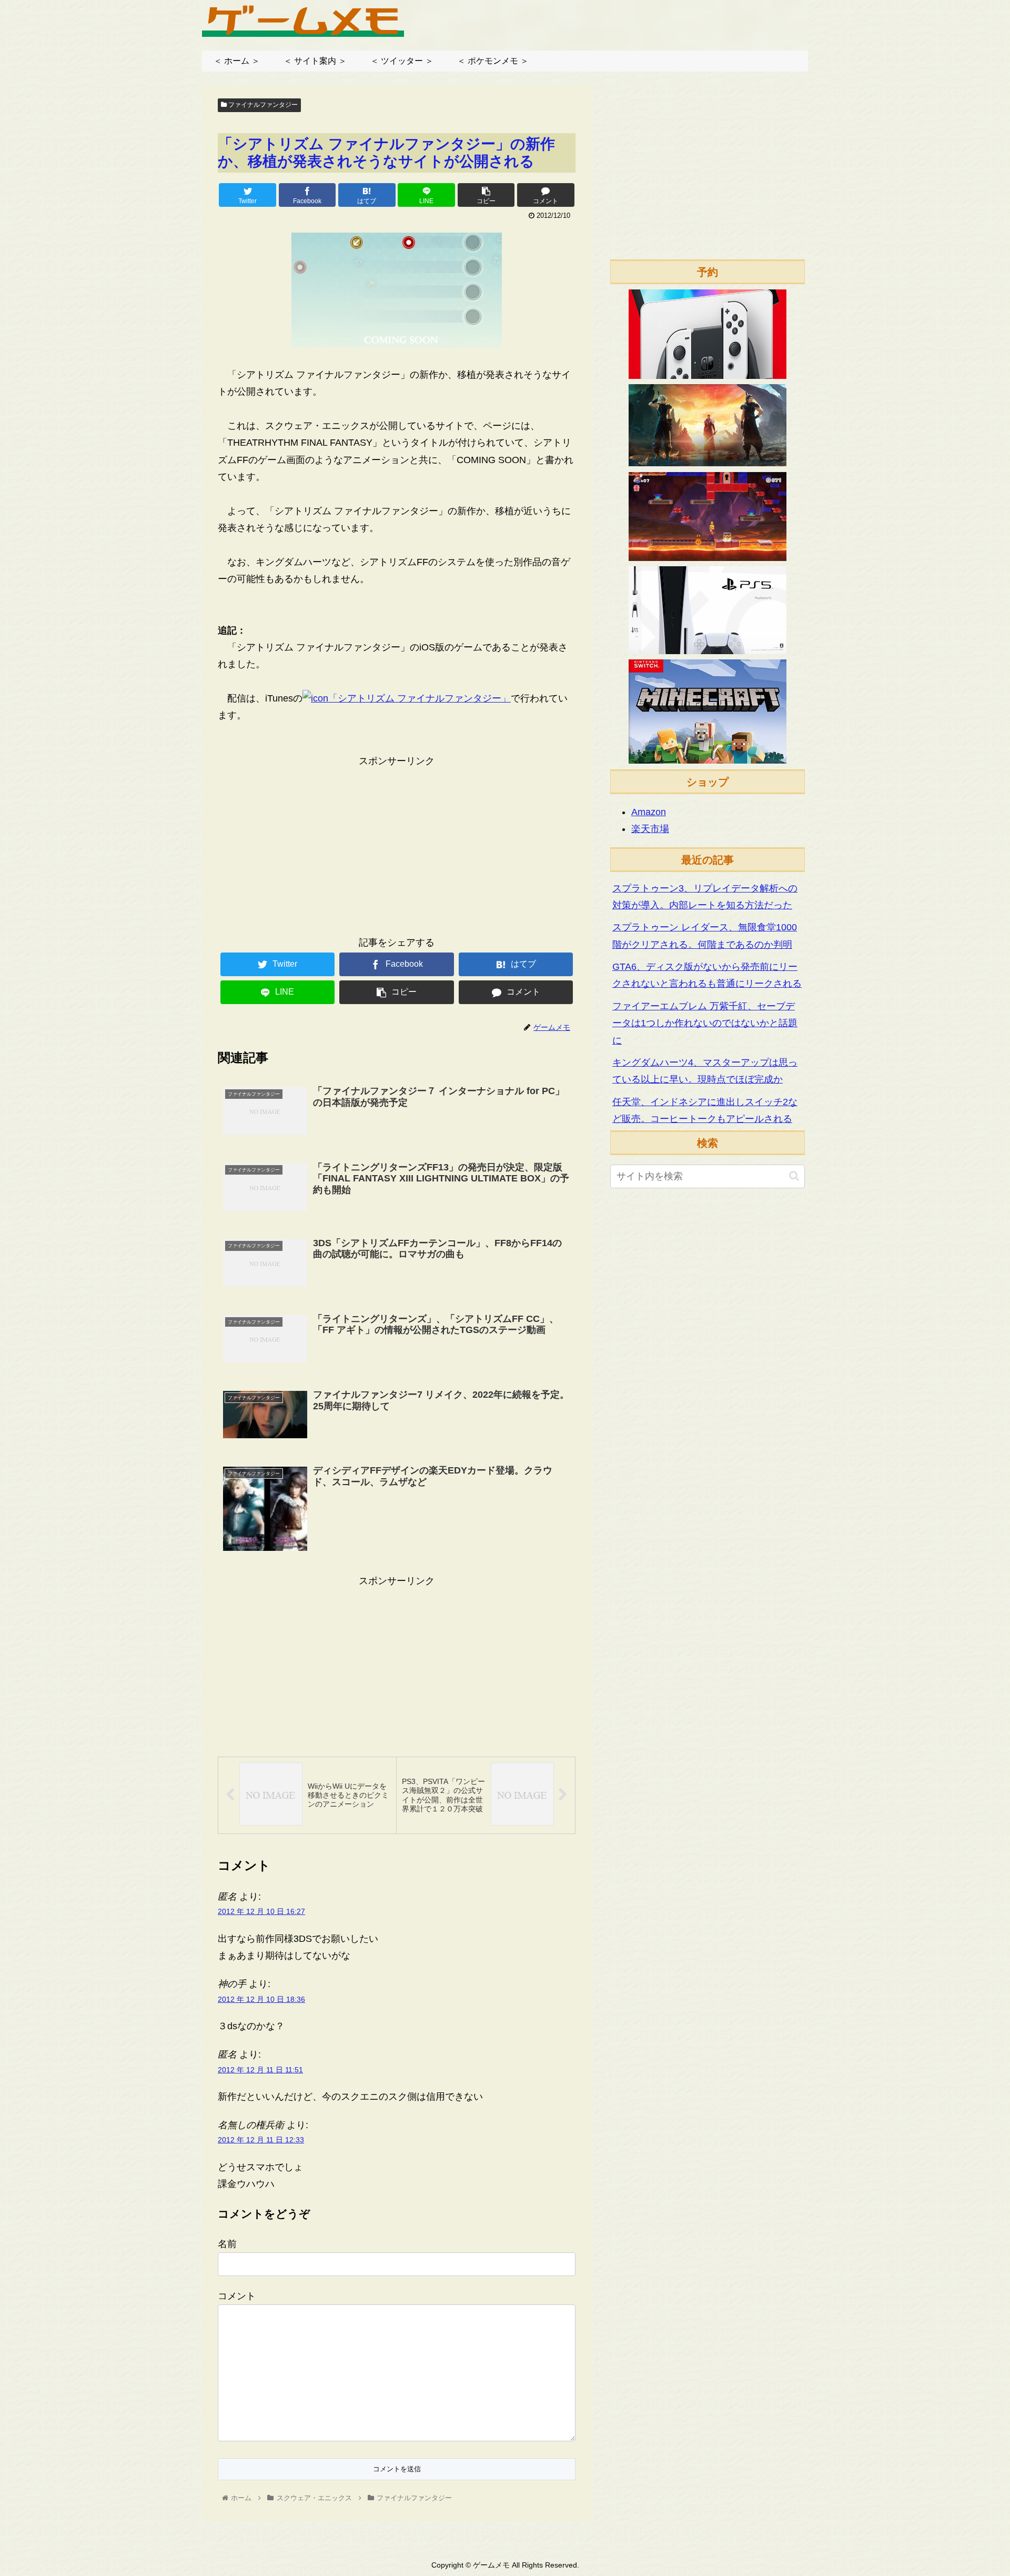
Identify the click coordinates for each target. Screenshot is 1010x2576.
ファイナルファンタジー (262, 105)
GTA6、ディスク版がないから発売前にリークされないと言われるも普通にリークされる (707, 975)
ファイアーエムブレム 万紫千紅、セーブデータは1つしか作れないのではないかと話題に (705, 1023)
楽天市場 (650, 829)
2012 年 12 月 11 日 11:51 (260, 2070)
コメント (237, 2296)
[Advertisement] (397, 843)
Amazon (649, 812)
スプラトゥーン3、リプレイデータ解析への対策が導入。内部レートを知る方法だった (705, 897)
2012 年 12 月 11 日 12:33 (261, 2140)
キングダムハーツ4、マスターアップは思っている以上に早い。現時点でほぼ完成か (705, 1071)
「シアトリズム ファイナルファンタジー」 (420, 698)
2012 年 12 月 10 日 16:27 (261, 1911)
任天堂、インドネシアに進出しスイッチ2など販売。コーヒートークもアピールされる (705, 1110)
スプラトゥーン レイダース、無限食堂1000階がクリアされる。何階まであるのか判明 (705, 936)
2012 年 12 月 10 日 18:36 (261, 1999)
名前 (227, 2244)
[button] (794, 1176)
